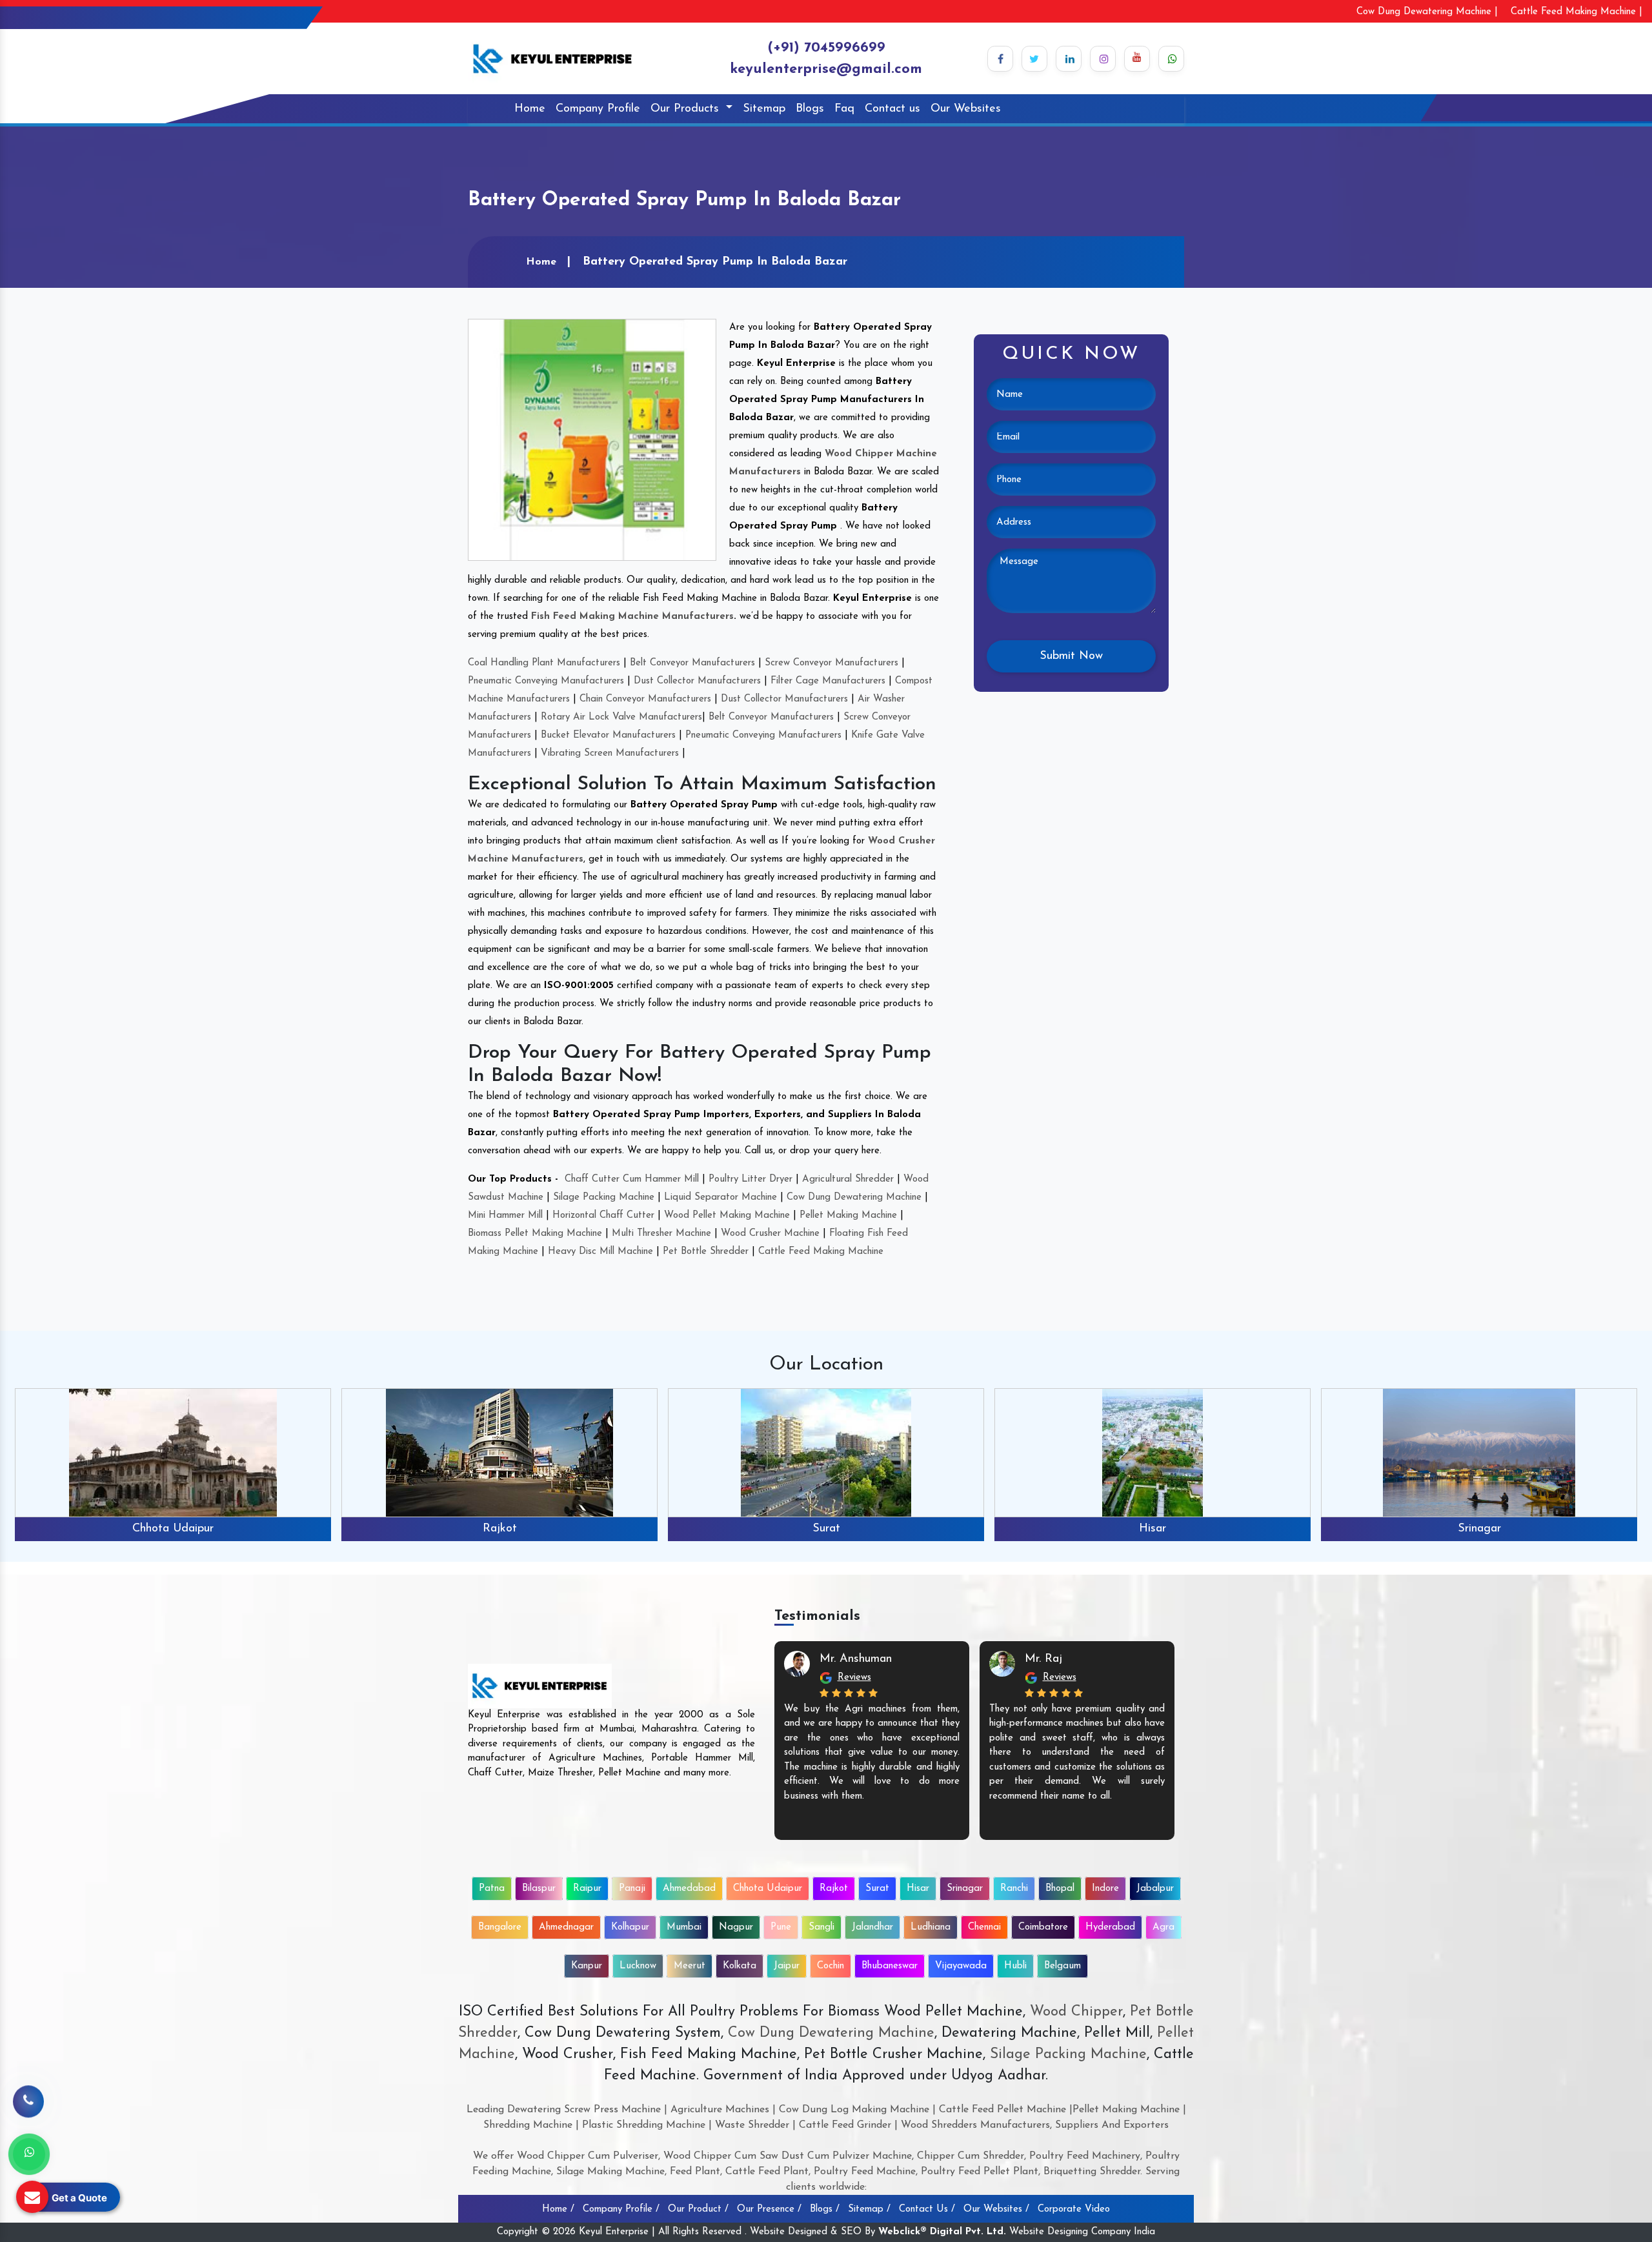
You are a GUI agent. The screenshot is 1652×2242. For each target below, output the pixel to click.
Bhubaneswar (890, 1966)
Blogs (810, 109)
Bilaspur (539, 1889)
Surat (500, 1529)
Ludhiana (931, 1927)
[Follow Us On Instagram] (1103, 59)
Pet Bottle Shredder (706, 1252)
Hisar (826, 1529)
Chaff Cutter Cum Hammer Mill (632, 1179)
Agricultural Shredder (848, 1179)
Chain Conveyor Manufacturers (645, 699)
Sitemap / (869, 2209)
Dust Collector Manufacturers (697, 681)
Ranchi (1479, 1529)
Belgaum (1063, 1966)
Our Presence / (769, 2209)
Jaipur (787, 1966)
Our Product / (698, 2209)
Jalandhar (872, 1927)
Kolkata (740, 1966)
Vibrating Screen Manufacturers (610, 753)
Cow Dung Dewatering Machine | (1427, 12)
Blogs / (825, 2209)
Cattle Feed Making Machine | (1576, 12)
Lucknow (638, 1966)
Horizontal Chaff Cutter (603, 1216)
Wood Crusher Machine (770, 1234)
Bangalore (500, 1927)
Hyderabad (1110, 1927)
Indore (1105, 1889)
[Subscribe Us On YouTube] (1137, 59)
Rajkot (173, 1529)
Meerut (690, 1966)
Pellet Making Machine (848, 1216)
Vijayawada (961, 1966)
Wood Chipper (1076, 2012)
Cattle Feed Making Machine (821, 1252)
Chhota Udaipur (768, 1889)
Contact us (892, 109)
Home (530, 109)
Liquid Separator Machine (720, 1197)
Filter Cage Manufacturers (828, 681)
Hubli (1015, 1966)
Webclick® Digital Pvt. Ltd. (942, 2232)
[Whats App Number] (29, 2154)
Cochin (831, 1966)
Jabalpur (1155, 1889)
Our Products (687, 109)
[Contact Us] (28, 2101)
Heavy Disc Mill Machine (600, 1252)
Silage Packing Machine (604, 1197)
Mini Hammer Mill (505, 1216)
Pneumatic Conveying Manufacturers (546, 681)
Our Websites (966, 109)
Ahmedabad (689, 1889)
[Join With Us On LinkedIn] (1069, 59)
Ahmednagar (566, 1927)
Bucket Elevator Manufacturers (608, 735)
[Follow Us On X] (1034, 59)
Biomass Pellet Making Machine (535, 1234)
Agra (1163, 1927)
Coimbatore (1043, 1927)
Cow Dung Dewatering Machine (854, 1197)
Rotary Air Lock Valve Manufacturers (621, 717)
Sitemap (764, 109)
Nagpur (736, 1927)
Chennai (984, 1927)
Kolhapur (630, 1927)
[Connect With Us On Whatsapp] (1171, 59)
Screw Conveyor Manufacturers (831, 663)
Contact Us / (927, 2209)
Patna (492, 1889)
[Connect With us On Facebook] (1000, 59)
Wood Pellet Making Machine (727, 1216)
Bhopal (1060, 1889)
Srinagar (1153, 1529)
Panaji (632, 1889)
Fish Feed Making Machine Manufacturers (632, 617)
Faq (844, 109)
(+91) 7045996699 (826, 48)
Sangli (821, 1927)
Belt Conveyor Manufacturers (692, 663)
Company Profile (598, 109)
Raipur (587, 1889)
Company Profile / (621, 2209)
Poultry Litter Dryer (750, 1179)
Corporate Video (1074, 2209)
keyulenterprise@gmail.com (826, 69)
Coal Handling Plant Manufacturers (544, 663)
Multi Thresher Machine (661, 1234)
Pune (781, 1927)
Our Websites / (996, 2209)
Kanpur (587, 1966)
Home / (558, 2209)
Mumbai (684, 1927)
